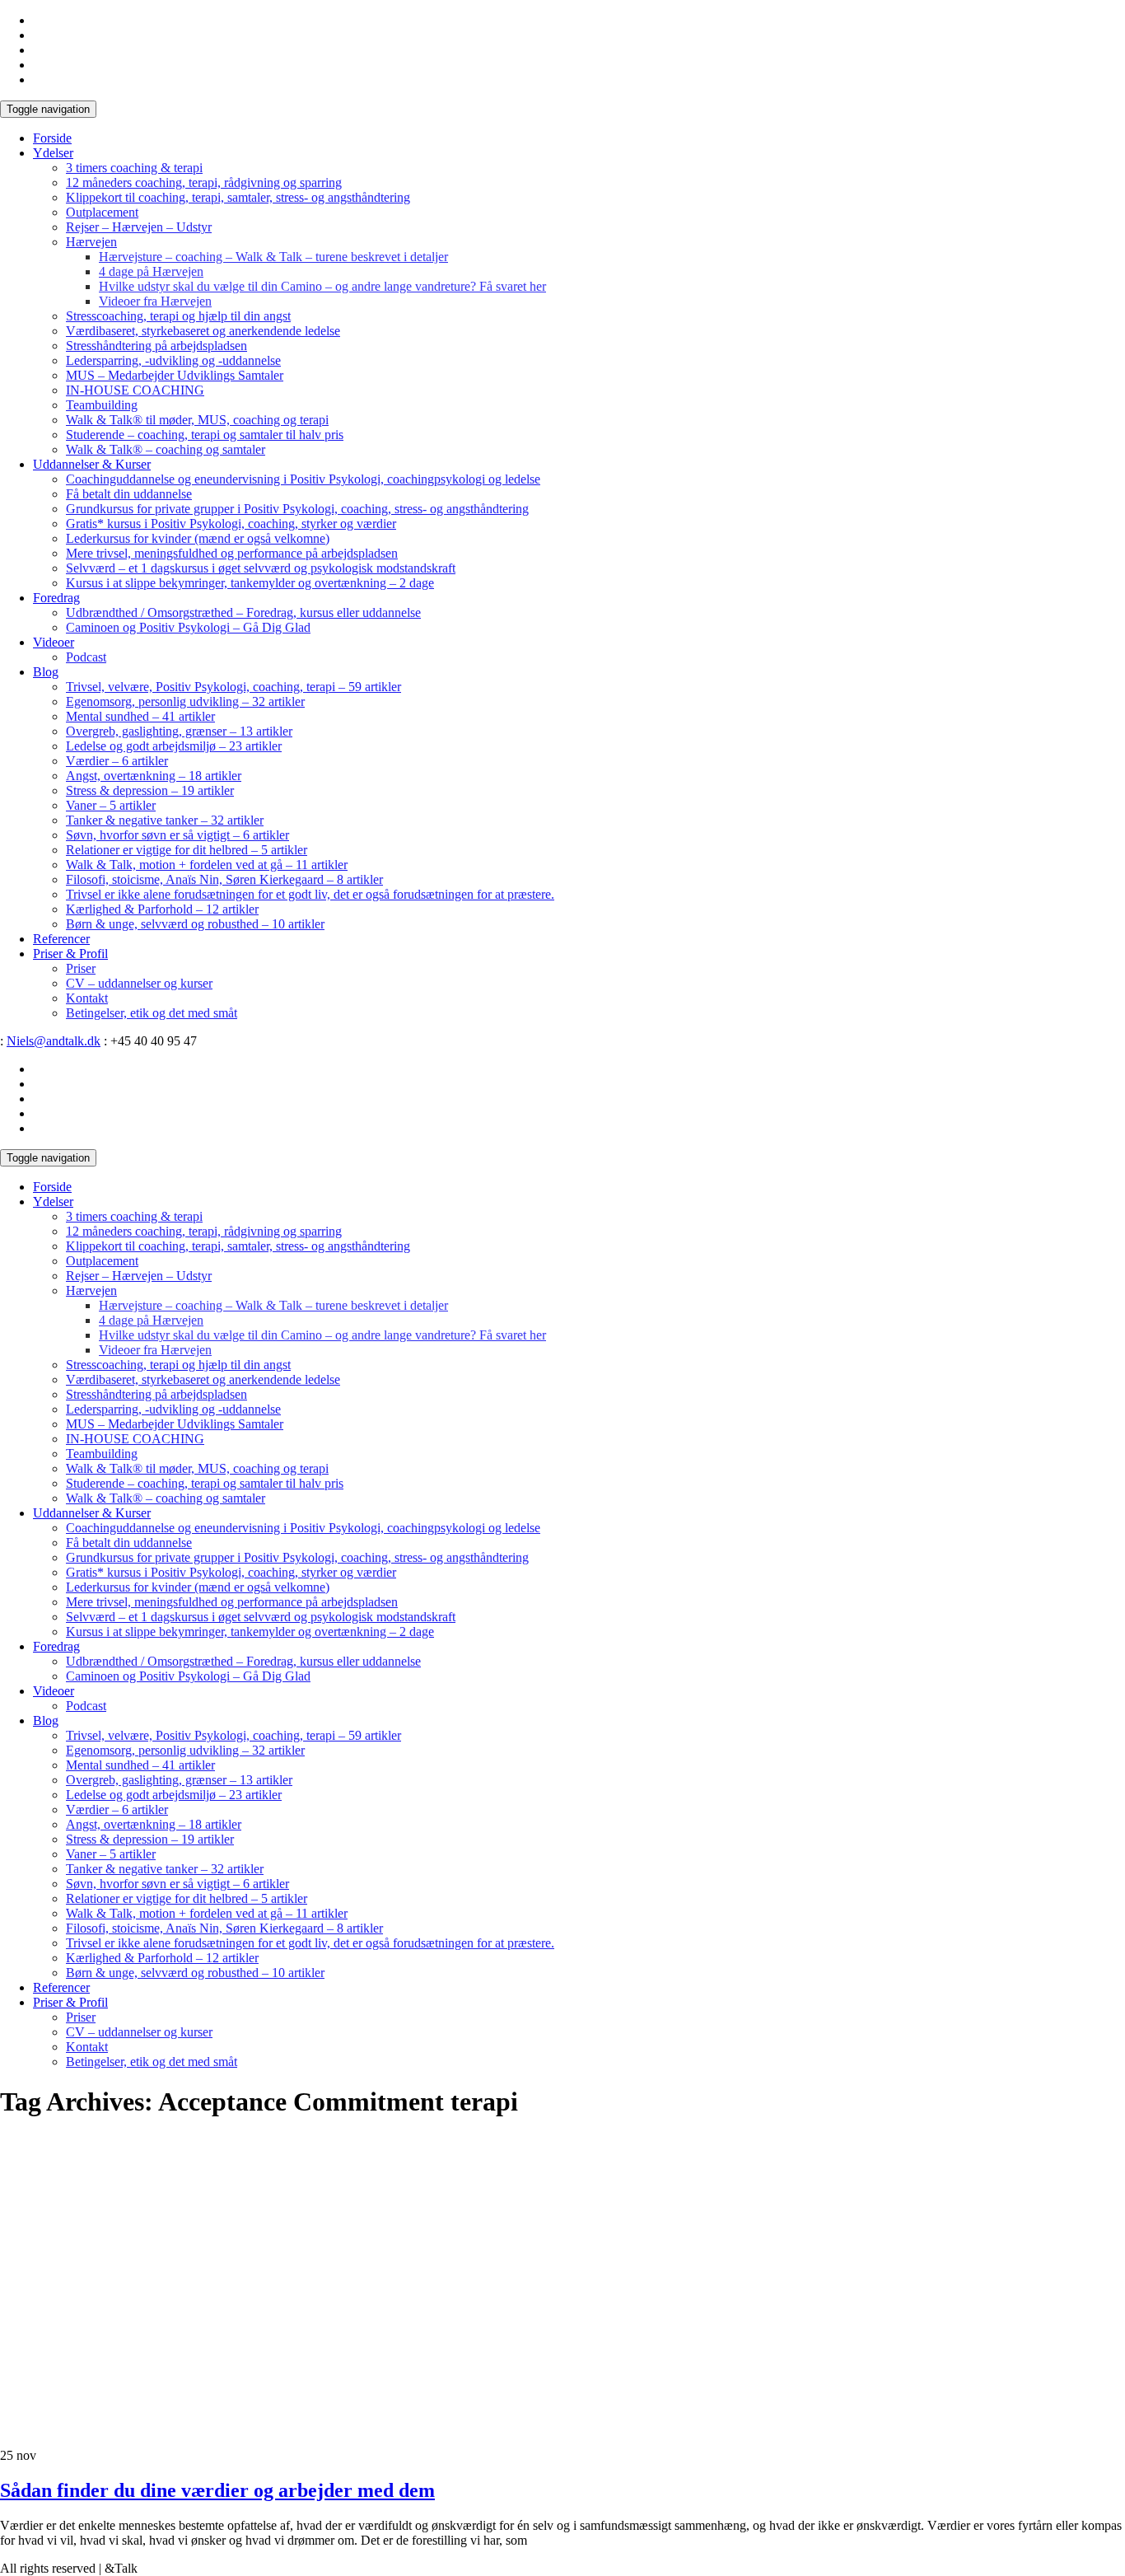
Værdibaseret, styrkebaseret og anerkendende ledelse (203, 331)
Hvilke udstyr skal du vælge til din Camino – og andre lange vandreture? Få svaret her (322, 286)
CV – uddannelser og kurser (139, 983)
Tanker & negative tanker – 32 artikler (165, 820)
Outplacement (102, 212)
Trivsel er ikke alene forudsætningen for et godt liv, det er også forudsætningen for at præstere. (310, 894)
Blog (46, 672)
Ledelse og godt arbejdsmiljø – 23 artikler (174, 746)
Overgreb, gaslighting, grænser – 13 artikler (179, 731)
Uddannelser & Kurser (92, 464)
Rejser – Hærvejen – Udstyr (139, 227)
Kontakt (87, 998)
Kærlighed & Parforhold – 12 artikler (162, 909)
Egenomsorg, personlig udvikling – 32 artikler (185, 701)
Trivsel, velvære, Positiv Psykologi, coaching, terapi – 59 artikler (233, 687)
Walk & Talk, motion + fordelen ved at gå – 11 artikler (207, 865)
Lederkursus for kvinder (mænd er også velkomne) (198, 538)
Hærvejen (91, 242)
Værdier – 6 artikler (117, 761)
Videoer (54, 642)
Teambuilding (102, 405)
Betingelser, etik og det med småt (152, 1013)
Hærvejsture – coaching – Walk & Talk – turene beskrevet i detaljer (273, 257)
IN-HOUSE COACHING (135, 390)
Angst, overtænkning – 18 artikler (154, 776)
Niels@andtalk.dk (54, 1041)
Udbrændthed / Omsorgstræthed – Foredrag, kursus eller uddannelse (243, 612)
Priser (81, 968)
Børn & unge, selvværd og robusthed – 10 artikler (195, 924)
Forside (52, 138)
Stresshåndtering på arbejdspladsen (156, 346)
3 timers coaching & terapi (134, 168)
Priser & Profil (70, 954)
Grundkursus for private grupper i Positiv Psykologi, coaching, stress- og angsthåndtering (297, 509)
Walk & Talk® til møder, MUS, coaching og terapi (197, 420)
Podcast (86, 657)
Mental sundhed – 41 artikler (140, 716)
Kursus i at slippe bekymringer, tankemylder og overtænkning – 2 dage (250, 583)
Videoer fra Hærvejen (155, 301)
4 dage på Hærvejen (151, 271)
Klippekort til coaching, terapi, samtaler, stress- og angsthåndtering (238, 197)
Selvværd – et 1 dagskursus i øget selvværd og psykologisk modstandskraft (261, 568)
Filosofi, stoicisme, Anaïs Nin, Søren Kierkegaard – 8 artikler (224, 879)
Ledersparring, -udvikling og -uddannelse (173, 360)
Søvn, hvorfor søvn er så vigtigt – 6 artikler (177, 835)
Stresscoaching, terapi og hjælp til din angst (178, 316)
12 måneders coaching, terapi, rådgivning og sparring (204, 182)
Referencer (61, 939)
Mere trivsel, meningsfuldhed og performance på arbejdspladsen (232, 553)
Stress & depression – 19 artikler (150, 790)
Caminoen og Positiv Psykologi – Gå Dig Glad (188, 627)
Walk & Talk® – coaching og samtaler (166, 449)
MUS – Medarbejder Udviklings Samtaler (175, 375)
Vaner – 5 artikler (111, 805)
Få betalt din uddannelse (129, 494)
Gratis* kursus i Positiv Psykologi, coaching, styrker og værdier (231, 524)
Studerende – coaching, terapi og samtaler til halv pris (205, 435)
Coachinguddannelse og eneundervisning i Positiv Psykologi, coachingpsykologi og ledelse (303, 479)
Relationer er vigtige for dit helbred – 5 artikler (187, 850)
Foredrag (56, 598)
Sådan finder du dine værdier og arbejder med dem (217, 2490)
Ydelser (53, 153)
